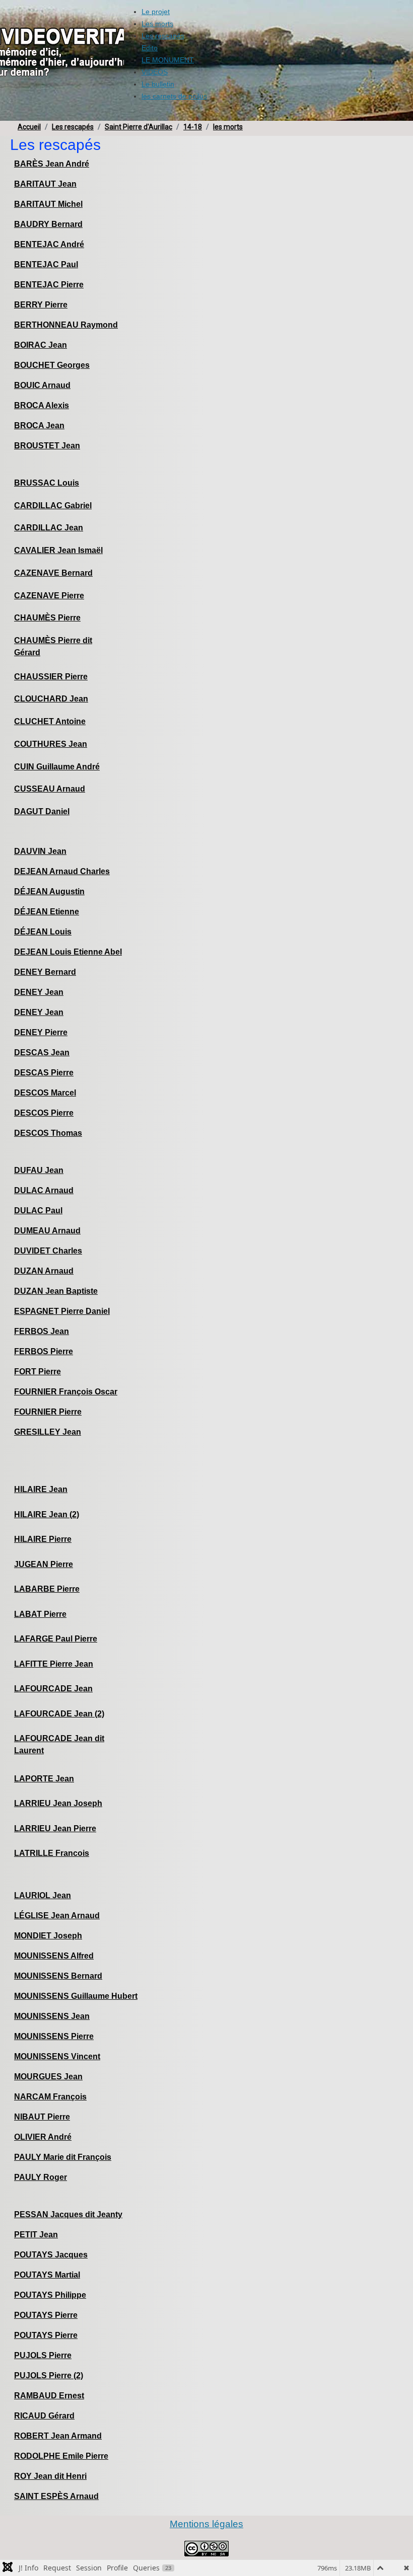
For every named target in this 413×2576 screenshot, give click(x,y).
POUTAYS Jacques (51, 2255)
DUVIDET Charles (48, 1251)
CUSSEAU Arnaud (50, 789)
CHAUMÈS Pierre (47, 618)
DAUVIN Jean (40, 851)
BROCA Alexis (42, 405)
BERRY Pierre (41, 305)
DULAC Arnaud (44, 1190)
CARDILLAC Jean (49, 528)
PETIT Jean (36, 2235)
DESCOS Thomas (48, 1133)
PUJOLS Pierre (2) (49, 2375)
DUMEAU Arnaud (47, 1231)
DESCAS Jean (42, 1052)
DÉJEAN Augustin (49, 891)
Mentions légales (206, 2524)
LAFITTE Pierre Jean (54, 1664)
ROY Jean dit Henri (50, 2476)
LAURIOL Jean (43, 1895)
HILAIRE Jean (41, 1489)
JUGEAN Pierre (44, 1564)
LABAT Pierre (40, 1614)
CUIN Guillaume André (57, 767)
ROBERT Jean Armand (58, 2436)
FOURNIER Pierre (48, 1412)
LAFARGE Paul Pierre (56, 1639)
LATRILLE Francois (52, 1853)
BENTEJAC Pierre (49, 285)
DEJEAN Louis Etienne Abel (68, 952)
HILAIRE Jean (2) (47, 1514)
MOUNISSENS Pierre (54, 2036)
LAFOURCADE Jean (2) (59, 1714)
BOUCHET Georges (52, 365)
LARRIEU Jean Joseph (58, 1803)
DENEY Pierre (41, 1032)
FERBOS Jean (42, 1331)
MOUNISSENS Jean (52, 2016)
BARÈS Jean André (52, 164)
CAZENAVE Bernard (53, 573)
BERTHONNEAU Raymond (66, 325)
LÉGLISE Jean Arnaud (57, 1916)
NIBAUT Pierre (42, 2117)
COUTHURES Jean (51, 744)
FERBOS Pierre (44, 1351)
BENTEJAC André (49, 244)
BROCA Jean (39, 425)
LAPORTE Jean (44, 1779)
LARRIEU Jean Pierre (55, 1828)
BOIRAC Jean (41, 345)
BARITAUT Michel (48, 204)
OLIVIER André (43, 2137)
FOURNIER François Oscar (66, 1392)
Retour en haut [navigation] (378, 2533)
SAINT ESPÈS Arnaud (56, 2496)
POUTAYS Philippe (50, 2295)
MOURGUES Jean (48, 2077)
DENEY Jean (39, 992)
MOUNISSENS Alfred (54, 1956)
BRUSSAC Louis (47, 483)
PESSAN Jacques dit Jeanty (68, 2214)
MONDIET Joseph (48, 1936)
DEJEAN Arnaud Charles (62, 871)
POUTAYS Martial (47, 2275)
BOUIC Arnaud (42, 385)
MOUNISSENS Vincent (57, 2056)
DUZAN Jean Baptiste (56, 1291)
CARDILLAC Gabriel (53, 505)
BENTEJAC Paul (46, 264)
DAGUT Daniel (42, 811)
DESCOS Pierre (44, 1113)
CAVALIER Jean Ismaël (58, 550)
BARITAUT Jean (45, 184)
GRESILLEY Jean (48, 1432)
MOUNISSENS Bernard (58, 1976)
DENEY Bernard (45, 972)
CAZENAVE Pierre (49, 596)
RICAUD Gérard (44, 2416)
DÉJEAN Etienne (47, 912)
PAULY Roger (41, 2177)
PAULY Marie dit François (63, 2157)
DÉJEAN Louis (43, 932)
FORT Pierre (38, 1372)
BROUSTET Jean (47, 446)
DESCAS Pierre (44, 1073)
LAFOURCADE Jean (53, 1689)
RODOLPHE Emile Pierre (61, 2456)
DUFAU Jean (39, 1170)
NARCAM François (50, 2097)
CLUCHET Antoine (50, 721)
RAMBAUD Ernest (49, 2396)
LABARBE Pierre (47, 1589)
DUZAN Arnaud (44, 1271)
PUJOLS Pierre (43, 2355)
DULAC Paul (38, 1211)
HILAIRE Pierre (43, 1539)
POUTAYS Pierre (46, 2315)
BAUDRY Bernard (48, 224)
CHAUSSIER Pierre (51, 677)
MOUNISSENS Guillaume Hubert (76, 1996)
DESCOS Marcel (45, 1093)
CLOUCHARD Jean (51, 699)
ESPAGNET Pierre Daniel (62, 1311)
